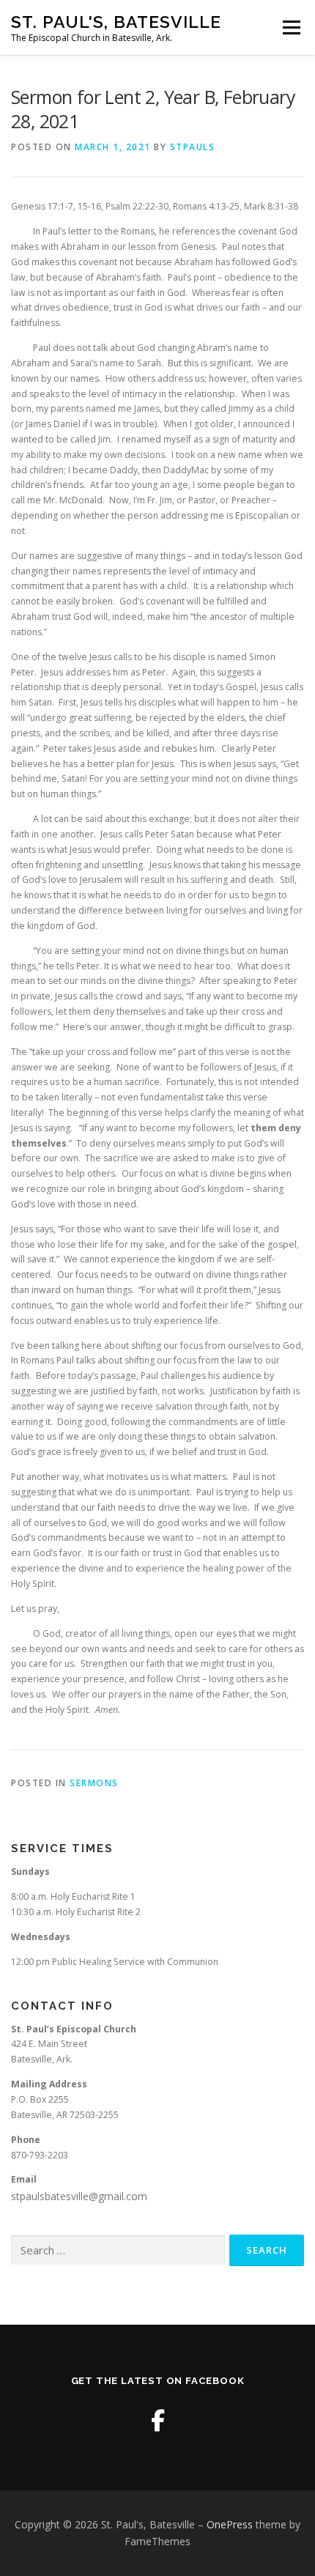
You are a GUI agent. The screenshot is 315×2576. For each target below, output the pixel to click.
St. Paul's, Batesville (116, 22)
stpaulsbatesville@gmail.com (79, 2196)
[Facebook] (158, 2420)
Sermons (94, 1783)
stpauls (193, 147)
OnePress (230, 2524)
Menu (290, 27)
